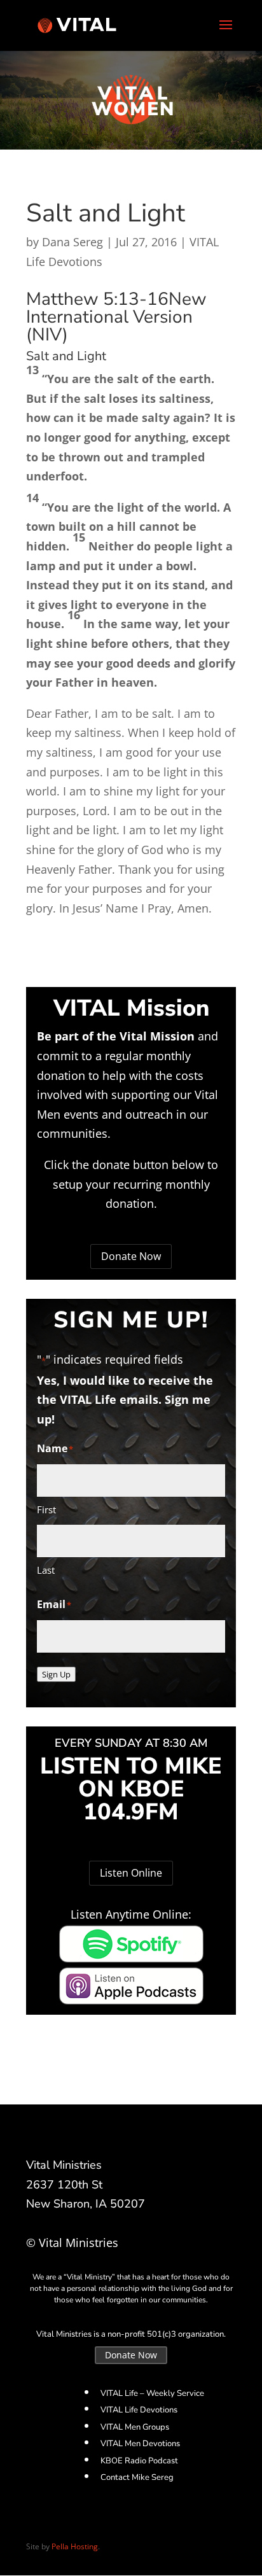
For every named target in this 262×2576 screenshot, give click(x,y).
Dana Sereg (72, 242)
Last (46, 1570)
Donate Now (131, 1256)
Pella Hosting (75, 2546)
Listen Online (131, 1873)
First (46, 1509)
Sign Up (56, 1674)
